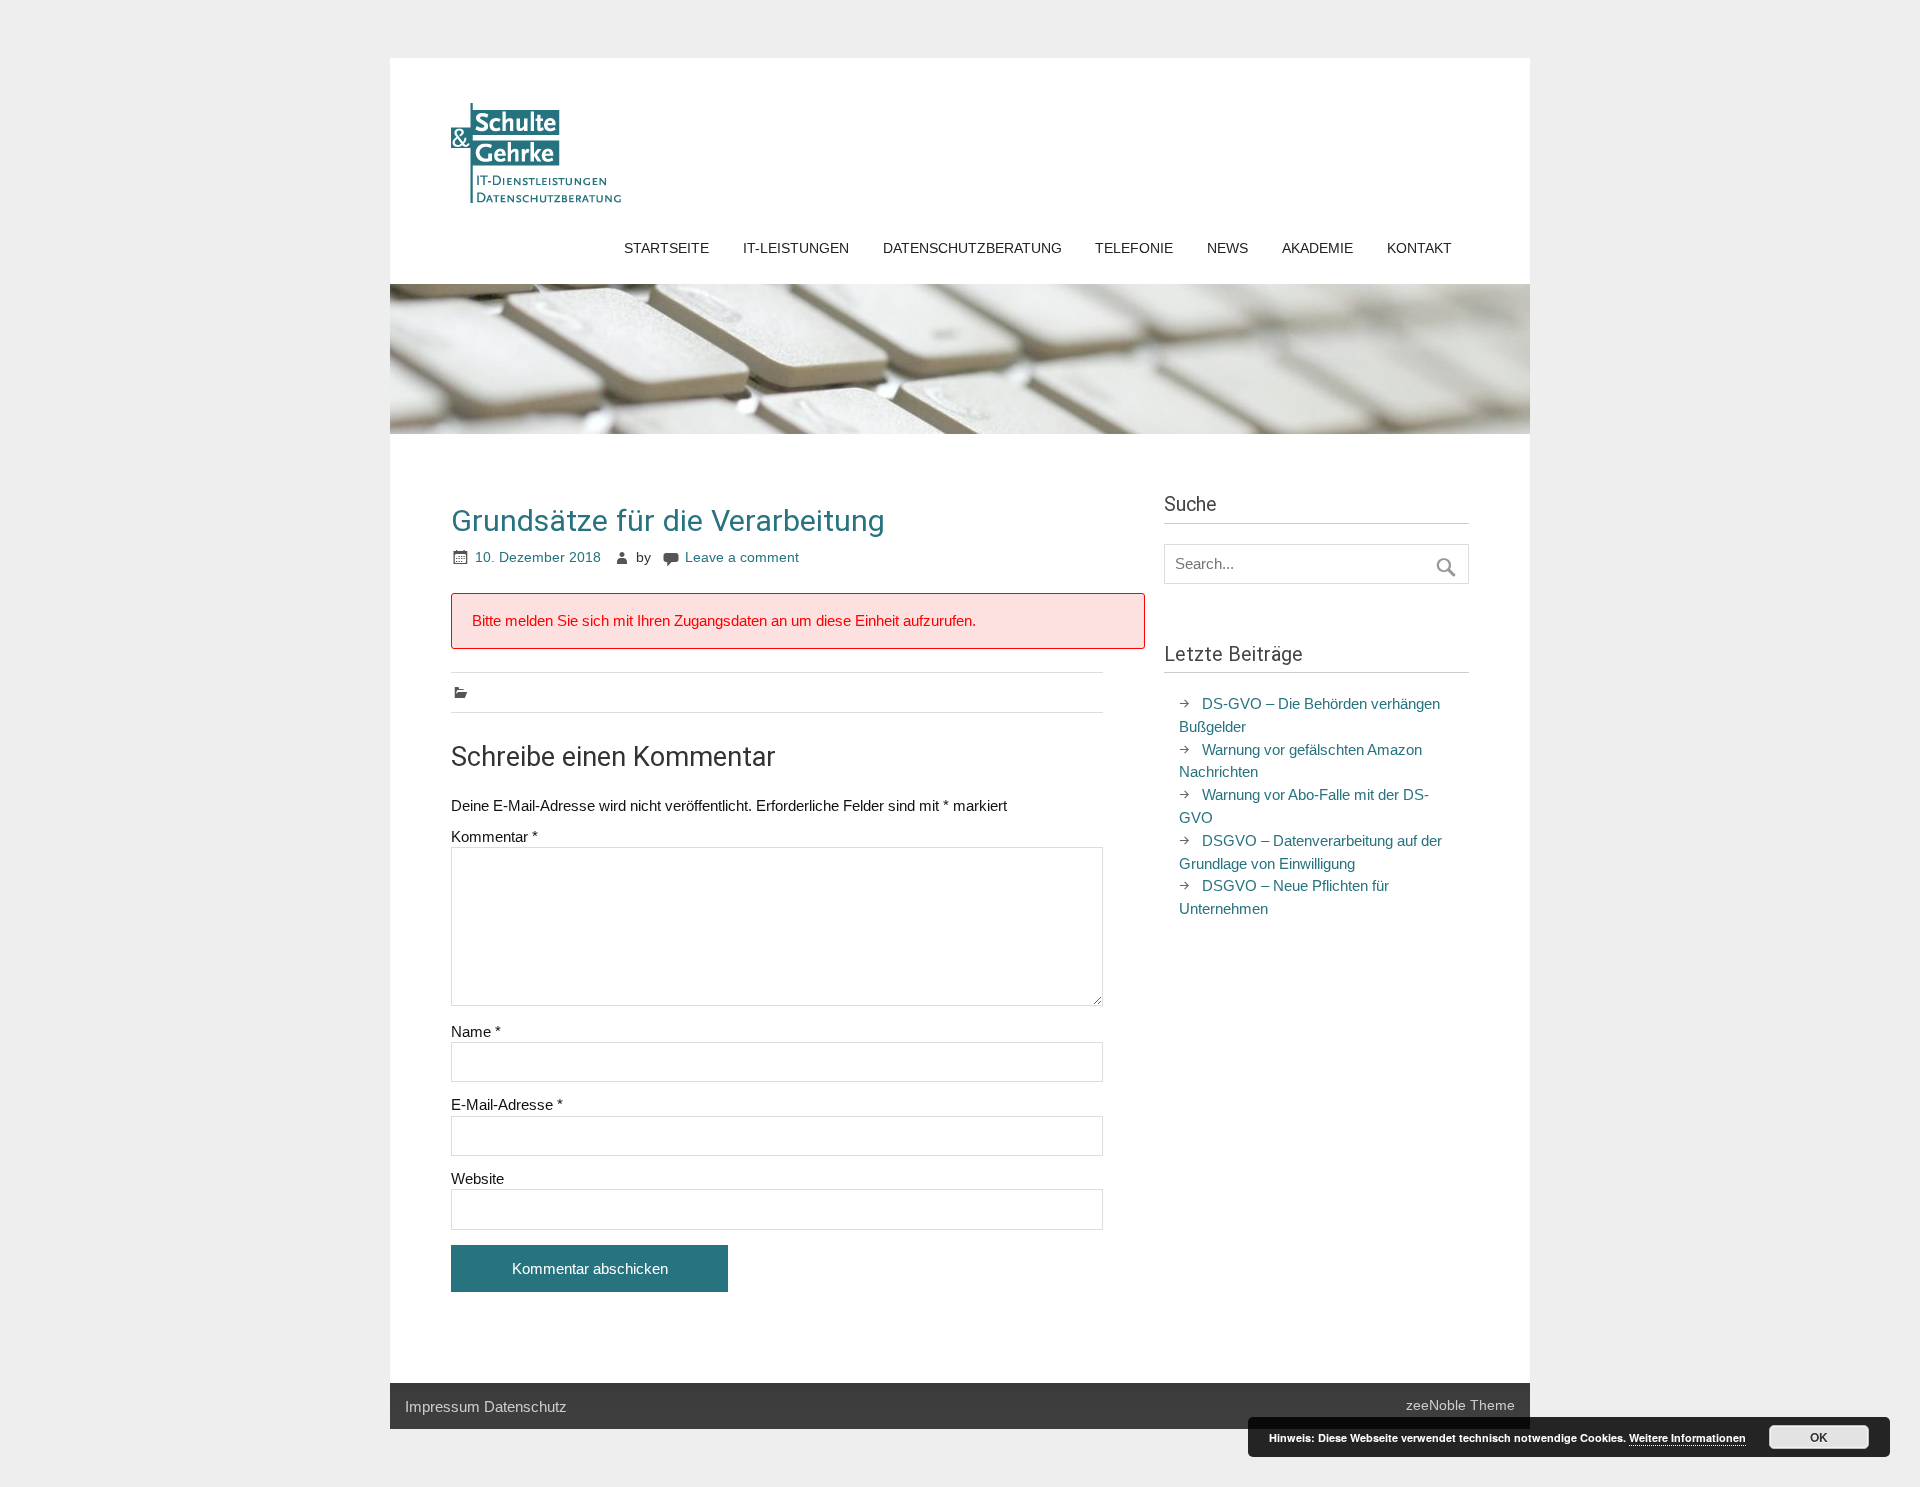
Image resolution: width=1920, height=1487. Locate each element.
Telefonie (1134, 248)
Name (476, 1031)
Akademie (1317, 248)
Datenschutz (525, 1406)
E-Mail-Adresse (507, 1104)
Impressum (442, 1406)
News (1227, 248)
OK (1819, 1437)
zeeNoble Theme (1460, 1405)
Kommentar (494, 836)
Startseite (666, 248)
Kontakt (1419, 248)
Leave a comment (742, 557)
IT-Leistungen (796, 248)
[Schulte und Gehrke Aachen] (536, 197)
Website (477, 1178)
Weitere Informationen (1687, 1437)
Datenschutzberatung (972, 248)
